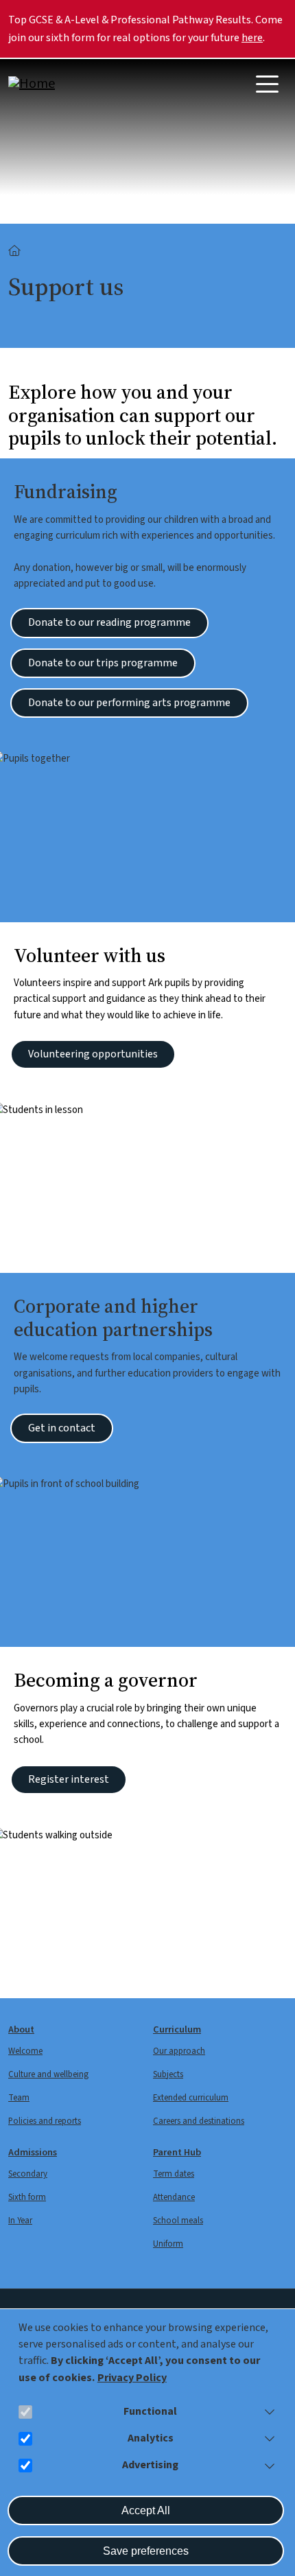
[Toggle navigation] (267, 84)
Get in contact (62, 1428)
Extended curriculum (191, 2098)
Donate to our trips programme (103, 663)
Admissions (33, 2152)
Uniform (168, 2244)
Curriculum (177, 2029)
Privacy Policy (132, 2378)
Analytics (151, 2438)
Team (19, 2098)
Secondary (28, 2174)
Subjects (168, 2074)
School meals (178, 2221)
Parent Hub (177, 2152)
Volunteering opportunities (93, 1054)
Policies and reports (45, 2121)
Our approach (179, 2051)
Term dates (174, 2174)
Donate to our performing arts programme (129, 703)
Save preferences (146, 2551)
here (252, 38)
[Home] (63, 84)
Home (15, 251)
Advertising (150, 2465)
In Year (20, 2221)
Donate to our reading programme (109, 622)
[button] (267, 2412)
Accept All (146, 2510)
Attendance (174, 2197)
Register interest (69, 1779)
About (21, 2029)
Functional (150, 2411)
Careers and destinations (199, 2121)
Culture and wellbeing (48, 2074)
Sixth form (27, 2197)
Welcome (25, 2051)
